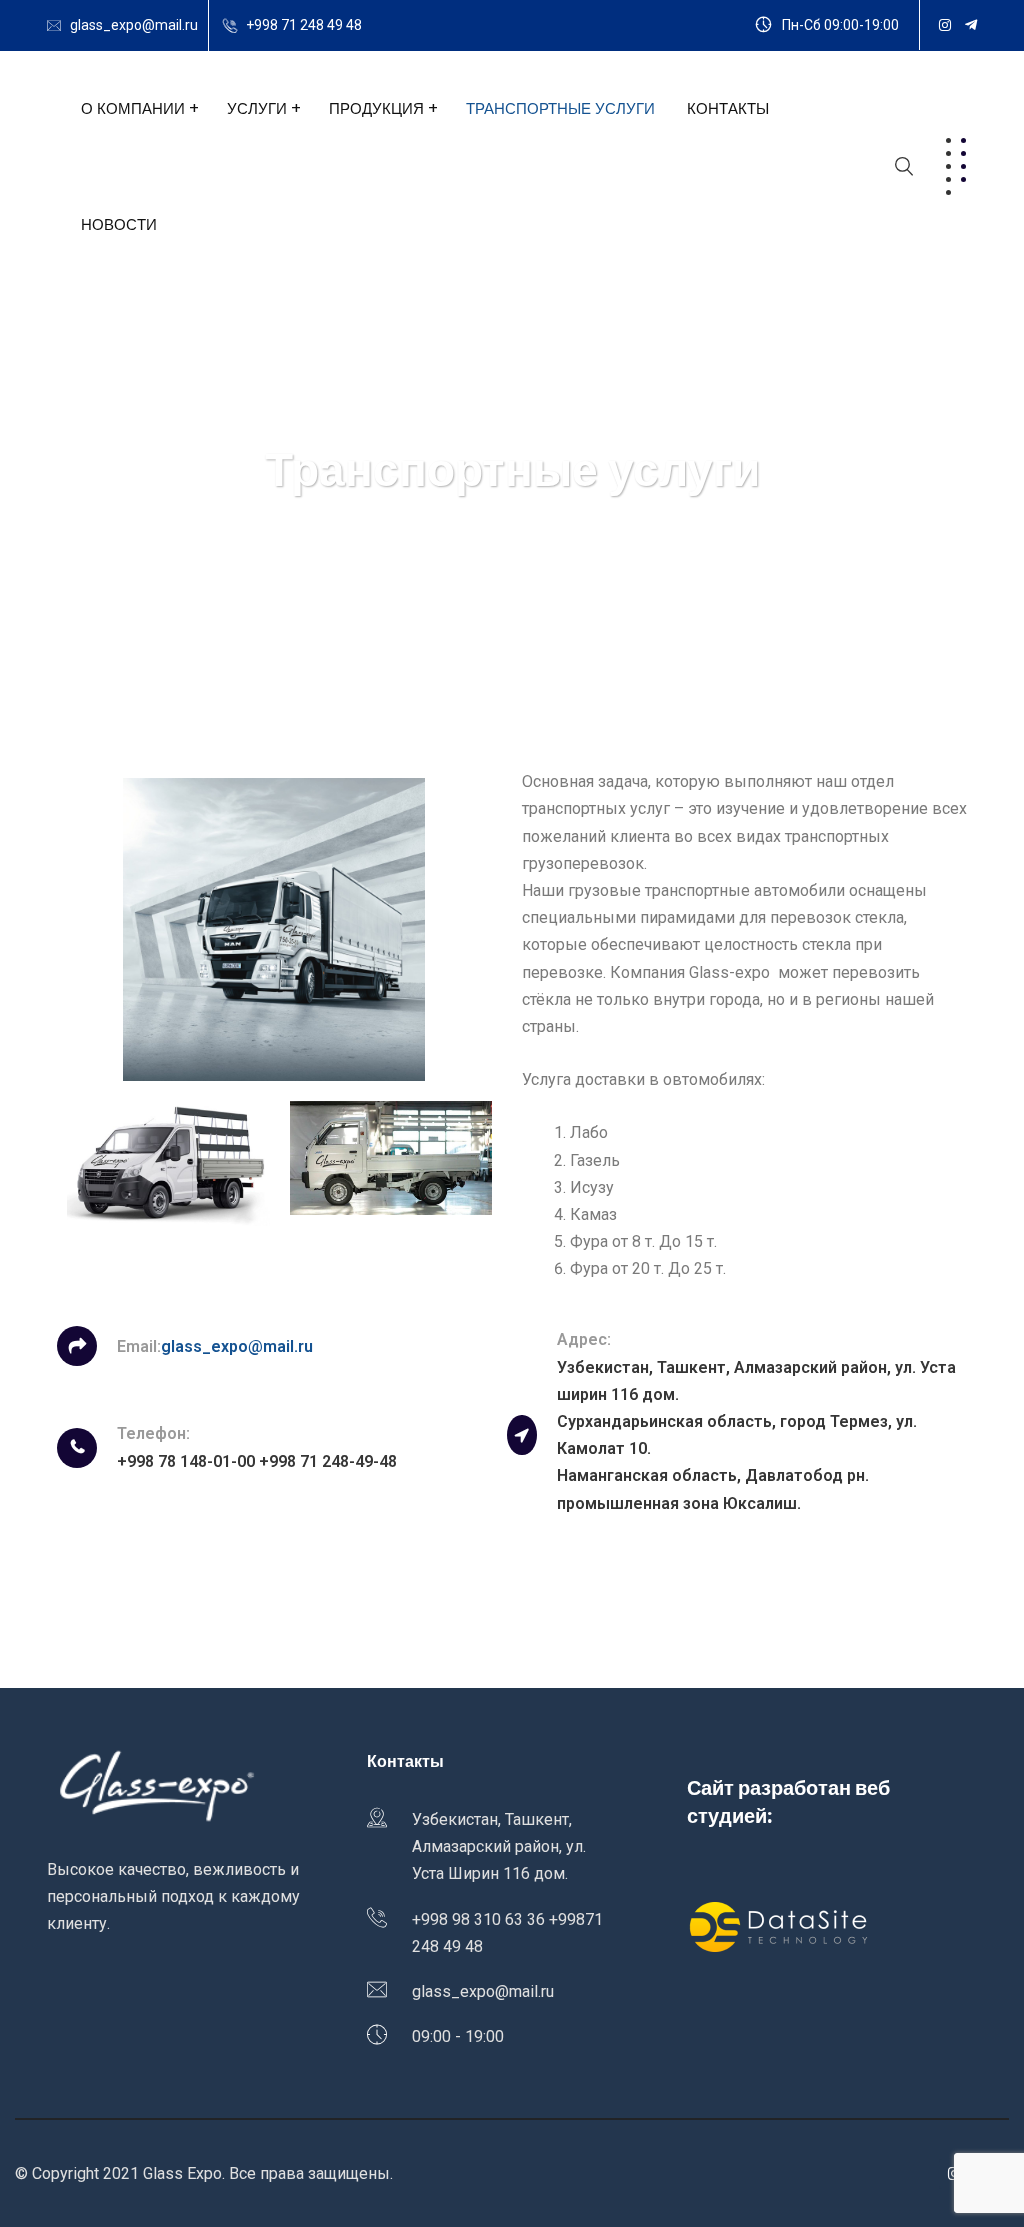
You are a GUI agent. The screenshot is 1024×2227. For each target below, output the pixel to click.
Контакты (728, 108)
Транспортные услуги (560, 108)
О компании (133, 108)
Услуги (257, 108)
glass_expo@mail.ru (134, 25)
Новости (119, 224)
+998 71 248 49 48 (304, 25)
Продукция (376, 108)
